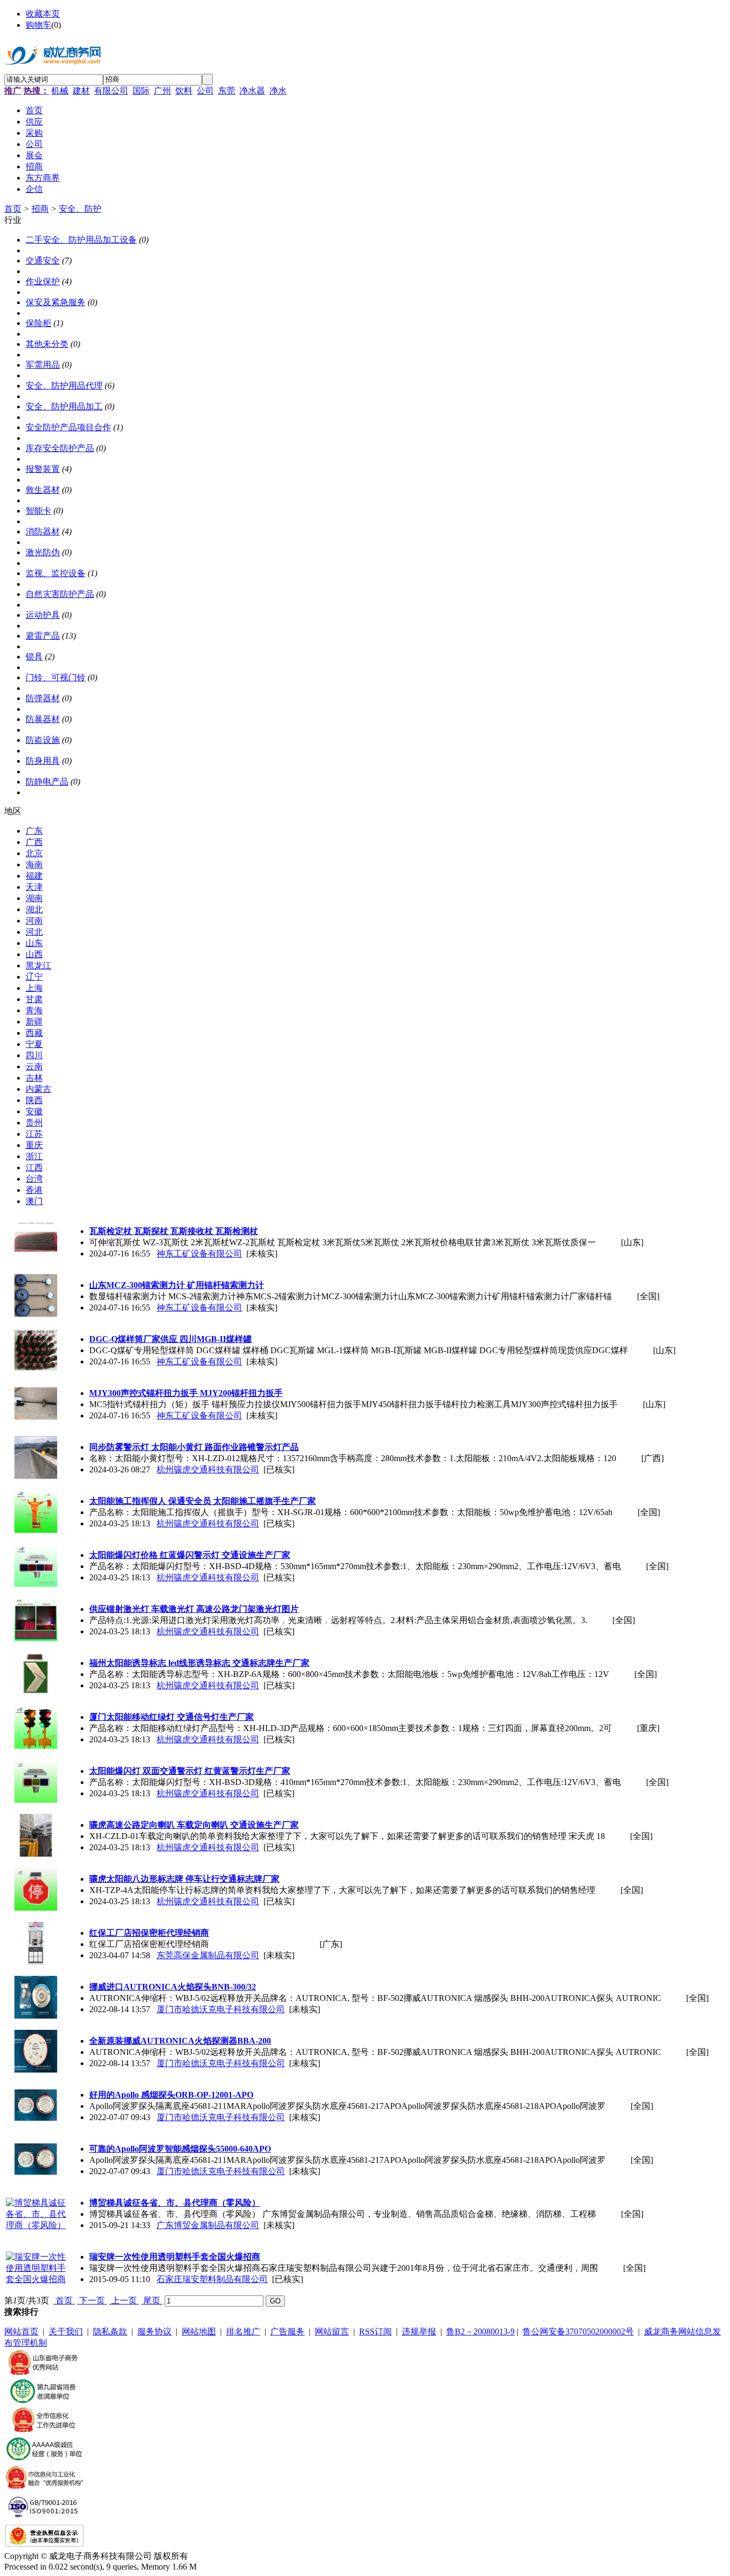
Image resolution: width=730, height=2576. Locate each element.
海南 (34, 864)
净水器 (252, 91)
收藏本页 (43, 14)
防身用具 (43, 761)
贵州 (34, 1123)
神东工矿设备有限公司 (199, 1254)
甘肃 (34, 999)
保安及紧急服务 (56, 302)
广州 (162, 91)
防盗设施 (43, 740)
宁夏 (34, 1044)
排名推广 (243, 2331)
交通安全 (43, 261)
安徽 (34, 1111)
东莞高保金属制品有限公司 (208, 1955)
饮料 (184, 91)
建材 (81, 91)
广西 (34, 842)
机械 (60, 91)
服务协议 (154, 2331)
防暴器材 (43, 719)
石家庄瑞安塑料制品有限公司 (212, 2279)
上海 (34, 988)
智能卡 (38, 511)
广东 (34, 831)
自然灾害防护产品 (60, 594)
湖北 (34, 909)
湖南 (34, 898)
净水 (278, 91)
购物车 (38, 25)
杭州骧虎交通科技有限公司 (208, 1469)
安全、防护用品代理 (64, 386)
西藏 (34, 1033)
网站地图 (199, 2331)
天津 (34, 887)
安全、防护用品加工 (64, 406)
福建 (34, 876)
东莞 (227, 91)
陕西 (34, 1100)
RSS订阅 (375, 2331)
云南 (34, 1066)
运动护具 (43, 615)
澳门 (34, 1201)
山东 (34, 943)
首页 (13, 209)
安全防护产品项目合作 (68, 427)
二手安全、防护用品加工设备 (81, 240)
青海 (34, 1010)
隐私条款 (110, 2331)
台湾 (34, 1179)
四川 (34, 1055)
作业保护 (43, 281)
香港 (34, 1190)
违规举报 (419, 2331)
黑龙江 (38, 965)
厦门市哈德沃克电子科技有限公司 (221, 2009)
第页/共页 (27, 2300)
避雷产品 (43, 636)
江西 (34, 1167)
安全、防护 (80, 209)
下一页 (92, 2300)
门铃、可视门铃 (56, 677)
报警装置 (43, 469)
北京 (34, 853)
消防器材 (43, 532)
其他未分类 (47, 344)
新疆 (34, 1022)
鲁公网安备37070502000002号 (578, 2331)
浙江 (34, 1156)
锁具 (34, 657)
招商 (40, 209)
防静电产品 (47, 782)
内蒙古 (38, 1089)
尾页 (152, 2300)
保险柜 (38, 323)
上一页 (124, 2300)
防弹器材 (43, 698)
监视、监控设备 (56, 573)
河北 (34, 932)
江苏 (34, 1134)
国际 (141, 91)
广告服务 (288, 2331)
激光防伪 (43, 552)
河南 (34, 921)
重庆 (34, 1145)
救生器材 (43, 490)
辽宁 (34, 977)
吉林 (34, 1078)
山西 (34, 954)
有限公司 (111, 91)
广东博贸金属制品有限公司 (208, 2225)
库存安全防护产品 (60, 448)
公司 (205, 91)
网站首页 (21, 2331)
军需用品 (43, 365)
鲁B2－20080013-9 (480, 2331)
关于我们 (66, 2331)
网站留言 (332, 2331)
